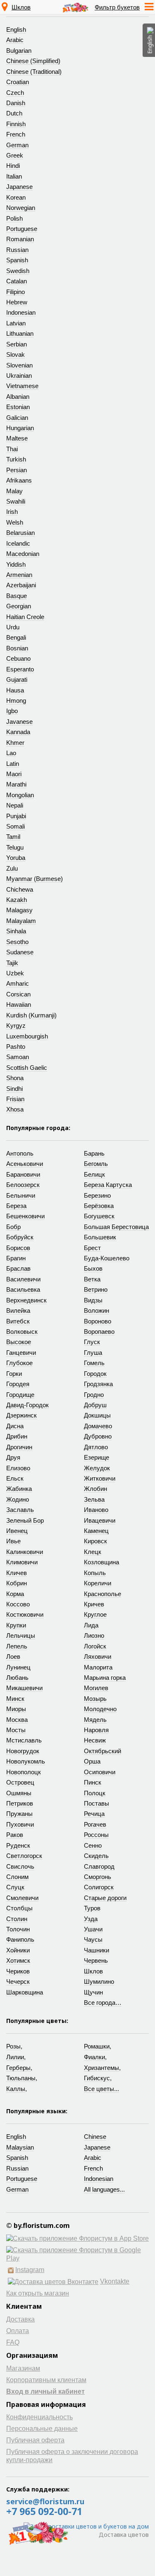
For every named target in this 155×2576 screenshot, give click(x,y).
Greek (15, 155)
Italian (14, 176)
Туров (92, 1908)
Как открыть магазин (38, 2293)
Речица (94, 1814)
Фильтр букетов (117, 7)
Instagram (30, 2270)
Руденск (18, 1845)
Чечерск (18, 1981)
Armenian (19, 575)
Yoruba (16, 858)
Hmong (16, 701)
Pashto (16, 1047)
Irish (12, 512)
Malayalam (21, 921)
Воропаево (99, 1332)
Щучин (93, 1992)
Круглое (95, 1614)
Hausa (15, 690)
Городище (20, 1395)
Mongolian (20, 795)
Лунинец (18, 1667)
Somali (15, 826)
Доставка (20, 2319)
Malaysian (20, 2147)
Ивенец (17, 1531)
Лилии (15, 2057)
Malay (14, 491)
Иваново (96, 1510)
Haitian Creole (25, 617)
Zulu (12, 868)
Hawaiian (19, 1004)
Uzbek (15, 973)
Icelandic (18, 543)
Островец (20, 1782)
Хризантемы (101, 2068)
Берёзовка (99, 1206)
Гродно (94, 1395)
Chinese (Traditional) (34, 72)
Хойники (18, 1950)
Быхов (93, 1268)
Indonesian (21, 312)
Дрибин (17, 1436)
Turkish (16, 459)
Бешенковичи (25, 1216)
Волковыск (22, 1332)
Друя (13, 1457)
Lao (11, 753)
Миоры (16, 1709)
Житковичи (100, 1478)
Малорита (98, 1667)
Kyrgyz (16, 1025)
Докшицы (97, 1415)
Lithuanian (20, 333)
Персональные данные (42, 2429)
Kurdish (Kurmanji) (31, 1015)
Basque (17, 596)
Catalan (17, 281)
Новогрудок (23, 1751)
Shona (15, 1078)
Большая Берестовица (116, 1227)
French (16, 134)
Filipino (15, 292)
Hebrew (17, 302)
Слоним (17, 1877)
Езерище (97, 1457)
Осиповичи (100, 1772)
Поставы (97, 1803)
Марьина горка (105, 1678)
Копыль (95, 1573)
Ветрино (96, 1289)
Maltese (17, 438)
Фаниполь (20, 1939)
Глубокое (19, 1363)
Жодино (18, 1499)
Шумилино (99, 1981)
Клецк (93, 1552)
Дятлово (96, 1447)
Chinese (95, 2137)
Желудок (97, 1468)
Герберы (18, 2068)
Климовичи (22, 1562)
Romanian (20, 239)
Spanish (17, 260)
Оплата (18, 2331)
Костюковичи (25, 1614)
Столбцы (19, 1908)
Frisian (15, 1099)
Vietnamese (22, 386)
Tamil (13, 837)
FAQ (13, 2342)
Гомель (94, 1363)
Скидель (96, 1856)
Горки (14, 1374)
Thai (12, 449)
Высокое (19, 1342)
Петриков (20, 1803)
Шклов (21, 7)
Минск (15, 1699)
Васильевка (23, 1289)
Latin (13, 764)
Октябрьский (103, 1751)
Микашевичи (24, 1688)
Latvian (16, 323)
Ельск (15, 1478)
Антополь (20, 1153)
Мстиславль (24, 1740)
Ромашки (97, 2046)
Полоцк (95, 1793)
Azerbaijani (21, 585)
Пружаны (19, 1814)
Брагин (16, 1258)
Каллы (16, 2089)
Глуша (93, 1353)
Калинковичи (25, 1552)
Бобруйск (20, 1237)
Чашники (97, 1950)
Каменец (96, 1531)
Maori (14, 774)
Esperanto (20, 669)
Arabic (15, 40)
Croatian (18, 82)
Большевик (100, 1237)
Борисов (18, 1248)
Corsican (18, 994)
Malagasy (19, 910)
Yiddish (16, 564)
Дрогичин (19, 1447)
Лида (91, 1625)
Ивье (13, 1541)
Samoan (18, 1057)
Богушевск (99, 1216)
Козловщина (101, 1562)
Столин (17, 1919)
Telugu (15, 847)
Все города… (103, 2003)
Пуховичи (20, 1824)
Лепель (17, 1646)
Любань (17, 1678)
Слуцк (15, 1887)
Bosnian (17, 648)
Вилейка (18, 1310)
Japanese (19, 187)
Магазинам (23, 2368)
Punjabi (16, 816)
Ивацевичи (100, 1520)
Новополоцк (24, 1772)
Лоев (13, 1657)
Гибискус (97, 2078)
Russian (17, 250)
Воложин (97, 1310)
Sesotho (17, 942)
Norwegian (21, 208)
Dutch (14, 113)
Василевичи (23, 1279)
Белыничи (21, 1195)
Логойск (95, 1646)
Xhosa (15, 1109)
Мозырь (95, 1699)
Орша (92, 1761)
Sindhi (14, 1089)
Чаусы (93, 1939)
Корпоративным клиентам (46, 2380)
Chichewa (20, 889)
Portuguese (22, 229)
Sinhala (16, 931)
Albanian (18, 397)
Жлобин (95, 1489)
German (17, 145)
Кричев (94, 1604)
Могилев (96, 1688)
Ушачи (93, 1929)
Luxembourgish (27, 1036)
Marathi (16, 784)
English (16, 29)
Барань (94, 1153)
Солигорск (99, 1887)
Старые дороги (105, 1898)
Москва (17, 1720)
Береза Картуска (108, 1185)
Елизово (18, 1468)
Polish (14, 218)
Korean (16, 197)
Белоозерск (23, 1185)
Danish (16, 103)
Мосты (16, 1730)
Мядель (95, 1720)
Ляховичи (98, 1657)
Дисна (15, 1426)
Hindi (13, 166)
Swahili (16, 501)
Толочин (18, 1929)
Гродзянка (98, 1384)
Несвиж (95, 1740)
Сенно (93, 1845)
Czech (15, 93)
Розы (13, 2046)
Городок (95, 1374)
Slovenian (19, 365)
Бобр (13, 1227)
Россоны (96, 1835)
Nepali (15, 805)
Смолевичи (22, 1898)
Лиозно (94, 1635)
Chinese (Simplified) (33, 61)
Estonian (18, 407)
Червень (96, 1960)
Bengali (16, 637)
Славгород (99, 1866)
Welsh (15, 522)
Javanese (19, 722)
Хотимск (18, 1960)
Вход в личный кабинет (45, 2391)
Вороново (98, 1321)
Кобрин (17, 1583)
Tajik (12, 963)
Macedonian (23, 554)
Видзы (93, 1300)
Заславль (20, 1510)
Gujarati (17, 679)
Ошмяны (19, 1793)
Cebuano (18, 658)
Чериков (18, 1971)
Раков (15, 1835)
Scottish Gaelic (27, 1068)
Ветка (92, 1279)
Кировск (95, 1541)
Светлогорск (24, 1856)
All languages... (104, 2189)
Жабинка (19, 1489)
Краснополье (103, 1594)
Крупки (16, 1625)
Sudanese (20, 952)
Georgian (19, 606)
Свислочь (20, 1866)
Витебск (18, 1321)
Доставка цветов (124, 2535)
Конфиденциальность (39, 2417)
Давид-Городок (27, 1405)
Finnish (16, 124)
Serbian (17, 344)
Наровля (96, 1730)
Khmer (15, 743)
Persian (17, 470)
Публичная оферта (35, 2440)
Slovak (15, 354)
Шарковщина (25, 1992)
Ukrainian (19, 376)
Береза (16, 1206)
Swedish (18, 271)
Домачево (98, 1426)
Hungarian (20, 428)
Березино (97, 1195)
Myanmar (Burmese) (35, 879)
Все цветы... (101, 2089)
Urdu (13, 627)
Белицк (94, 1174)
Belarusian (20, 533)
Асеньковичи (25, 1164)
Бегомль (96, 1164)
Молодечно (100, 1709)
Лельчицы (21, 1635)
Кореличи (98, 1583)
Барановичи (23, 1174)
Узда (91, 1919)
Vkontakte (115, 2281)
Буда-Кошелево (107, 1258)
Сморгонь (98, 1877)
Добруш (95, 1405)
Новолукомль (26, 1761)
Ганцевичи (21, 1353)
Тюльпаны (21, 2078)
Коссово (18, 1604)
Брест (92, 1248)
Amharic (18, 983)
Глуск (92, 1342)
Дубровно (98, 1436)
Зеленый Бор (25, 1520)
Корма (15, 1594)
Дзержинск (21, 1415)
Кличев (17, 1573)
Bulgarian (19, 51)
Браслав (18, 1268)
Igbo (12, 711)
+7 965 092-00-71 (44, 2511)
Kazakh (17, 900)
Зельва (94, 1499)
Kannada (18, 732)
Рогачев (95, 1824)
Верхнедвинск (26, 1300)
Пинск (93, 1782)
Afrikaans (19, 480)
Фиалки (94, 2057)
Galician (17, 418)
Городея (18, 1384)
